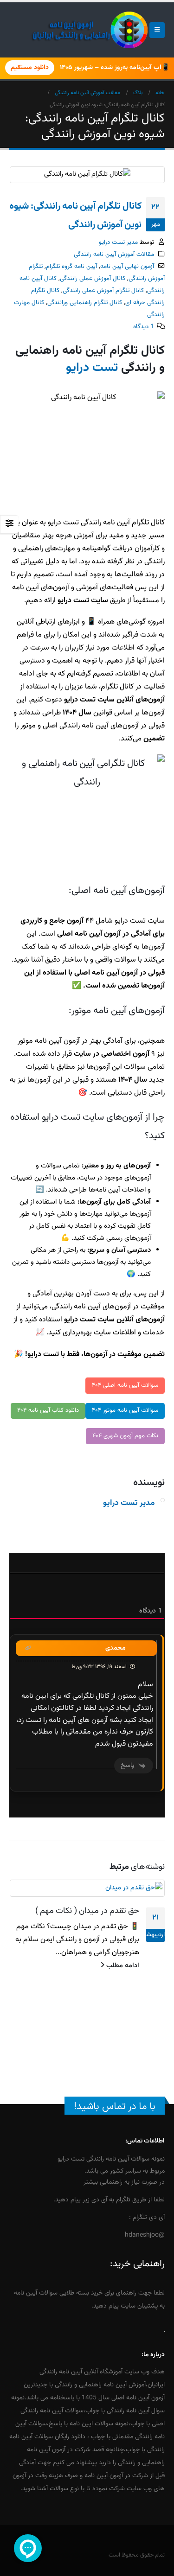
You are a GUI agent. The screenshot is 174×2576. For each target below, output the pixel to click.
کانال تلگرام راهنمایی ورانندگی (85, 303)
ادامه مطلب (122, 1966)
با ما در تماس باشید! (115, 2107)
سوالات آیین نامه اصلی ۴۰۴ (125, 1385)
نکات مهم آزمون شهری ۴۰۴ (125, 1436)
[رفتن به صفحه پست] (87, 1888)
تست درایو (92, 368)
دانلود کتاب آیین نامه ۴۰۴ (48, 1410)
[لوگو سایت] (90, 30)
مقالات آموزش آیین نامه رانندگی (114, 254)
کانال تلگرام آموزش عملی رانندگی (103, 290)
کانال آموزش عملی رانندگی (93, 278)
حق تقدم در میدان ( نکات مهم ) (87, 1911)
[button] (157, 30)
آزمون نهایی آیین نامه (127, 266)
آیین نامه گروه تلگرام (71, 266)
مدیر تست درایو (118, 242)
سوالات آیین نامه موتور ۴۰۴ (125, 1410)
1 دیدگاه (144, 327)
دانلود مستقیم (30, 68)
